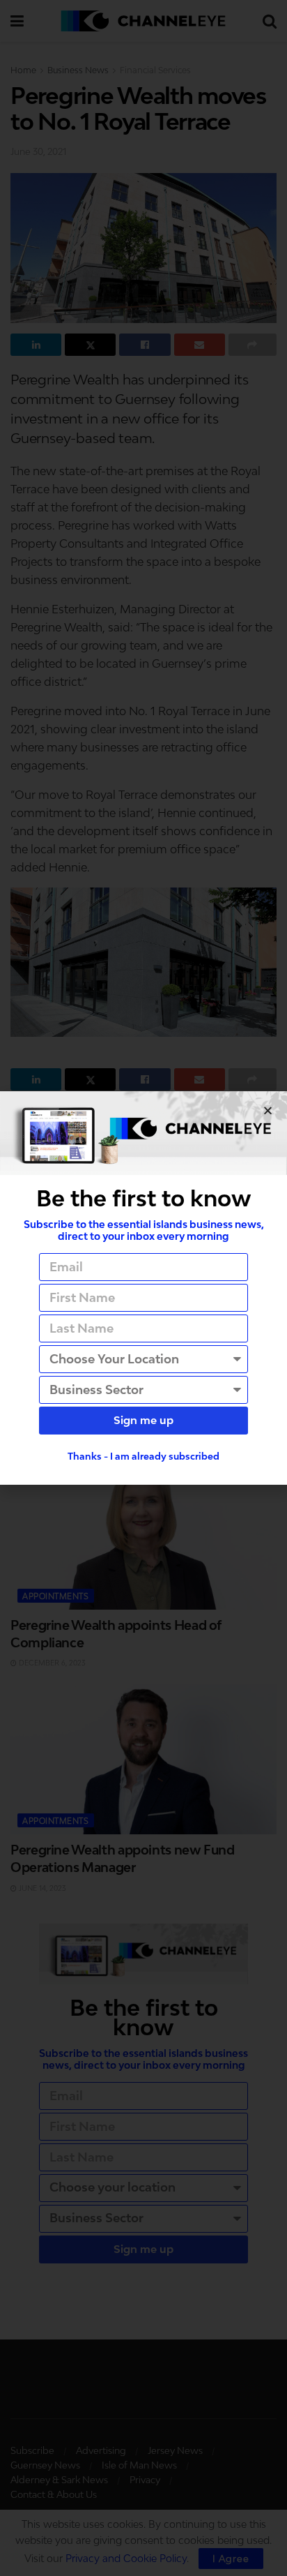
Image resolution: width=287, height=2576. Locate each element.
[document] (143, 1288)
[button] (268, 1110)
